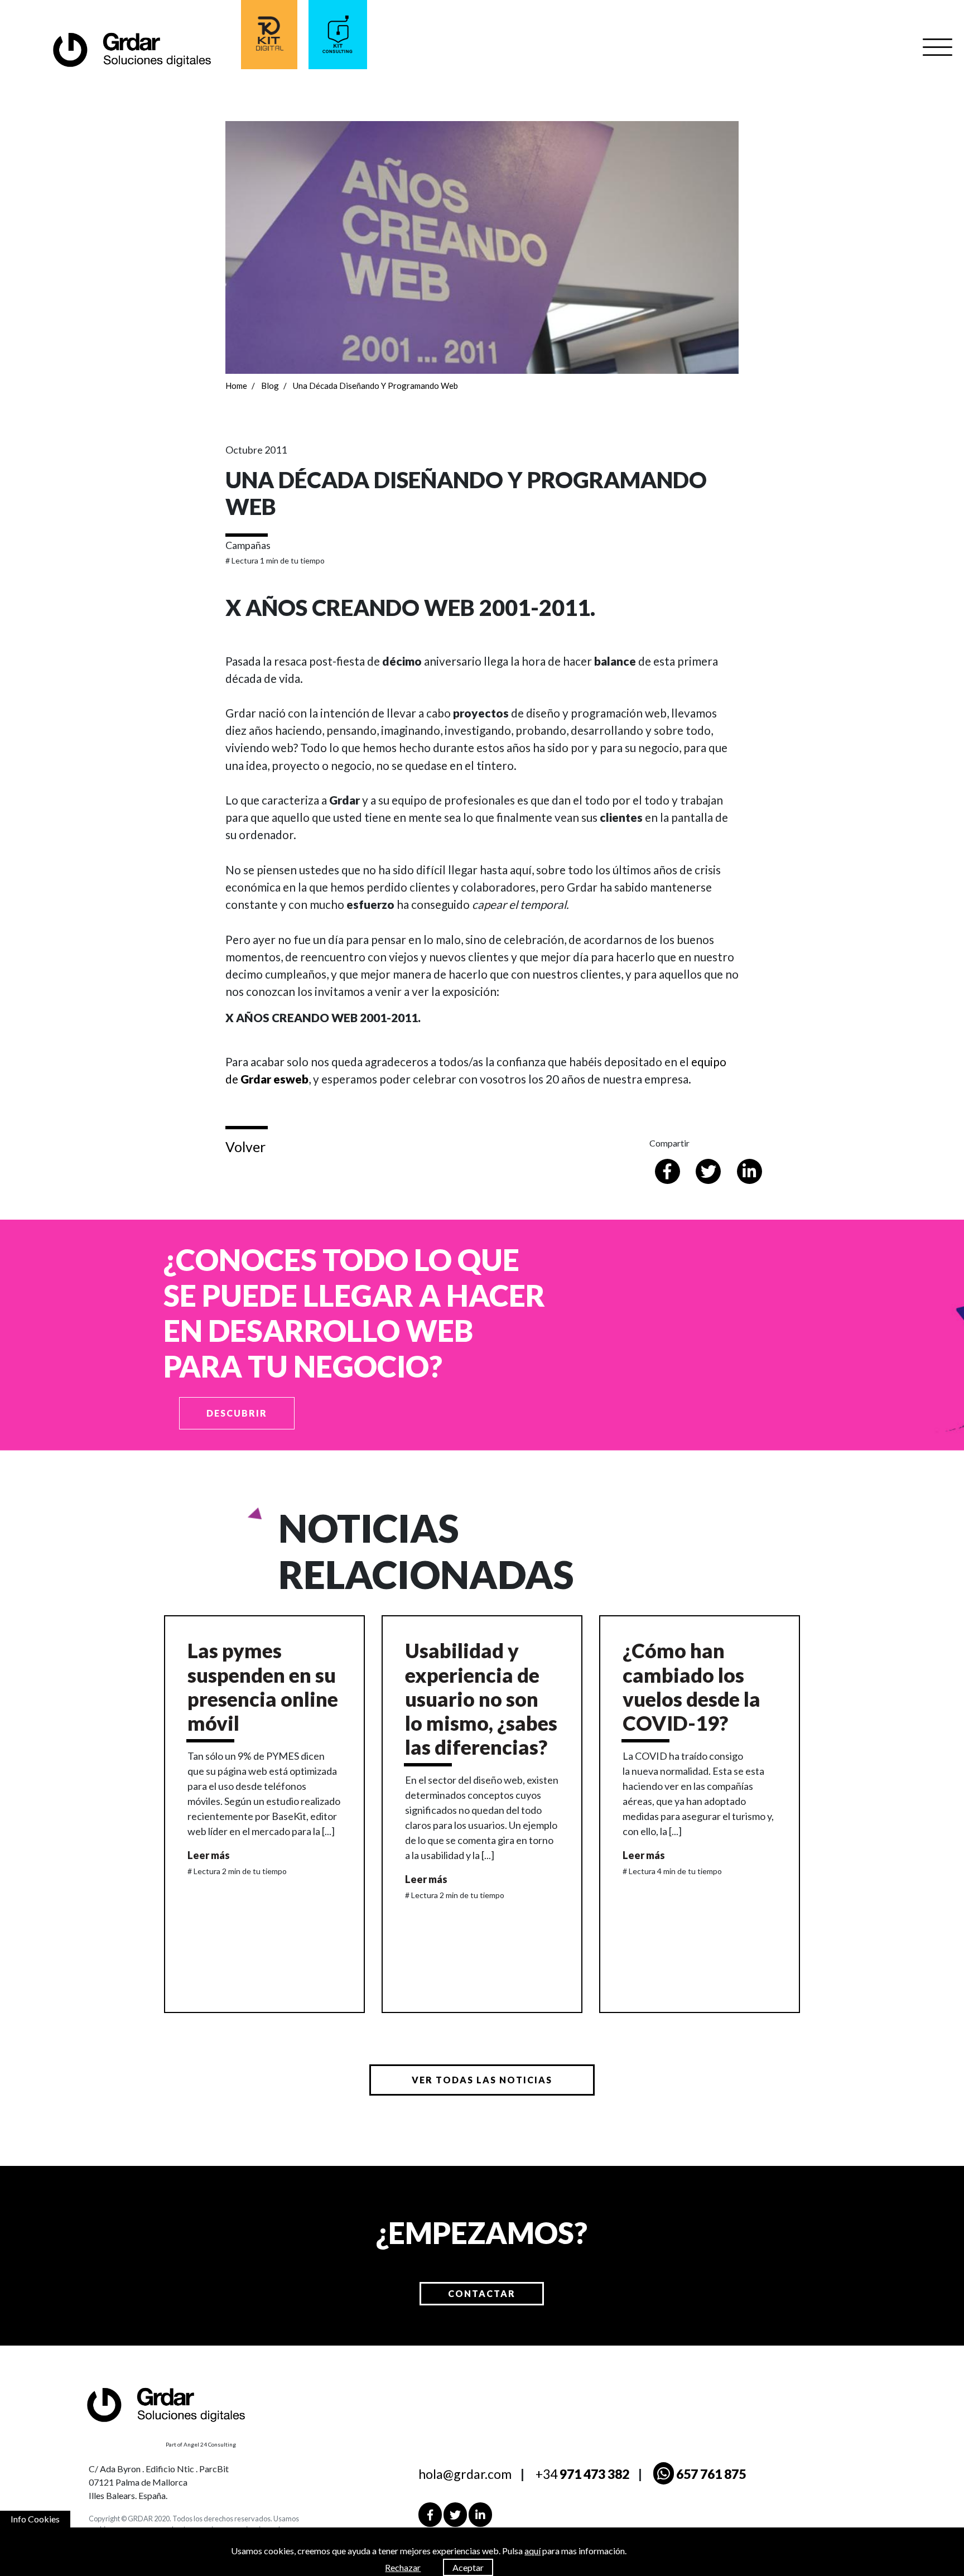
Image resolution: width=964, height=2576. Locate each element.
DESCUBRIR (237, 1413)
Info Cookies (35, 2519)
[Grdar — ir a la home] (131, 49)
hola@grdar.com (465, 2474)
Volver (245, 1147)
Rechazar (403, 2567)
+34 (582, 2474)
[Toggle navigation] (938, 47)
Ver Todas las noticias (482, 2080)
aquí (532, 2551)
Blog (270, 386)
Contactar (482, 2293)
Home (236, 386)
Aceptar (468, 2567)
